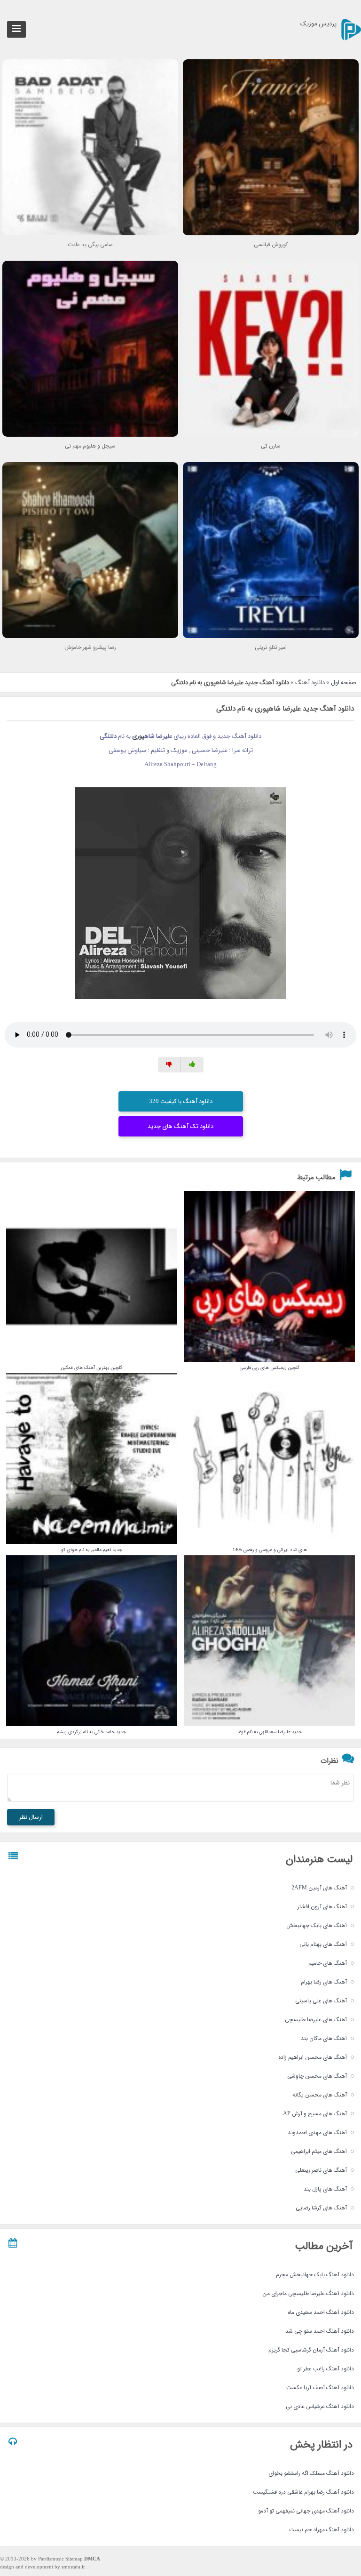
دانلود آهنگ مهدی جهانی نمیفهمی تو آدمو (306, 2511)
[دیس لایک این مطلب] (169, 1065)
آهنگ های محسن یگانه (320, 2095)
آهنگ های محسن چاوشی (317, 2076)
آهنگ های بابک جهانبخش (317, 1925)
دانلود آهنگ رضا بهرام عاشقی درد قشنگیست (303, 2492)
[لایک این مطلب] (192, 1065)
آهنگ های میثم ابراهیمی (319, 2151)
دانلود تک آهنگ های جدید (180, 1126)
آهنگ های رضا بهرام (324, 1982)
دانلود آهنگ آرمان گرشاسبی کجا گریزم (311, 2350)
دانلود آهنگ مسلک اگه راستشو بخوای (311, 2473)
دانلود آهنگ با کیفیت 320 (181, 1101)
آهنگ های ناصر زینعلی (321, 2170)
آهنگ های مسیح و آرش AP (315, 2114)
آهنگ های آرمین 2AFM (319, 1888)
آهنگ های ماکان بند (324, 2038)
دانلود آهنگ (310, 683)
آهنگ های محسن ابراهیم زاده (313, 2057)
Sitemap (74, 2559)
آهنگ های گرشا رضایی (321, 2208)
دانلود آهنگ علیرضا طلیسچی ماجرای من (308, 2293)
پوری (138, 736)
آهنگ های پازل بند (325, 2189)
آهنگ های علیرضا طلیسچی (316, 2020)
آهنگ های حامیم (328, 1963)
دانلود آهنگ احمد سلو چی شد (320, 2331)
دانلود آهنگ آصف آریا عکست (320, 2388)
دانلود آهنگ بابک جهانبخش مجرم (315, 2275)
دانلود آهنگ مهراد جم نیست (322, 2530)
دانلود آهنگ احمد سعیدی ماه (321, 2312)
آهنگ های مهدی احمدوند (317, 2132)
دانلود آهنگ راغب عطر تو (326, 2369)
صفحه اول (344, 683)
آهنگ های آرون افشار (322, 1907)
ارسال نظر (31, 1817)
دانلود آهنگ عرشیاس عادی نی (320, 2406)
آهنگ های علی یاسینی (321, 2001)
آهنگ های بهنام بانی (323, 1944)
